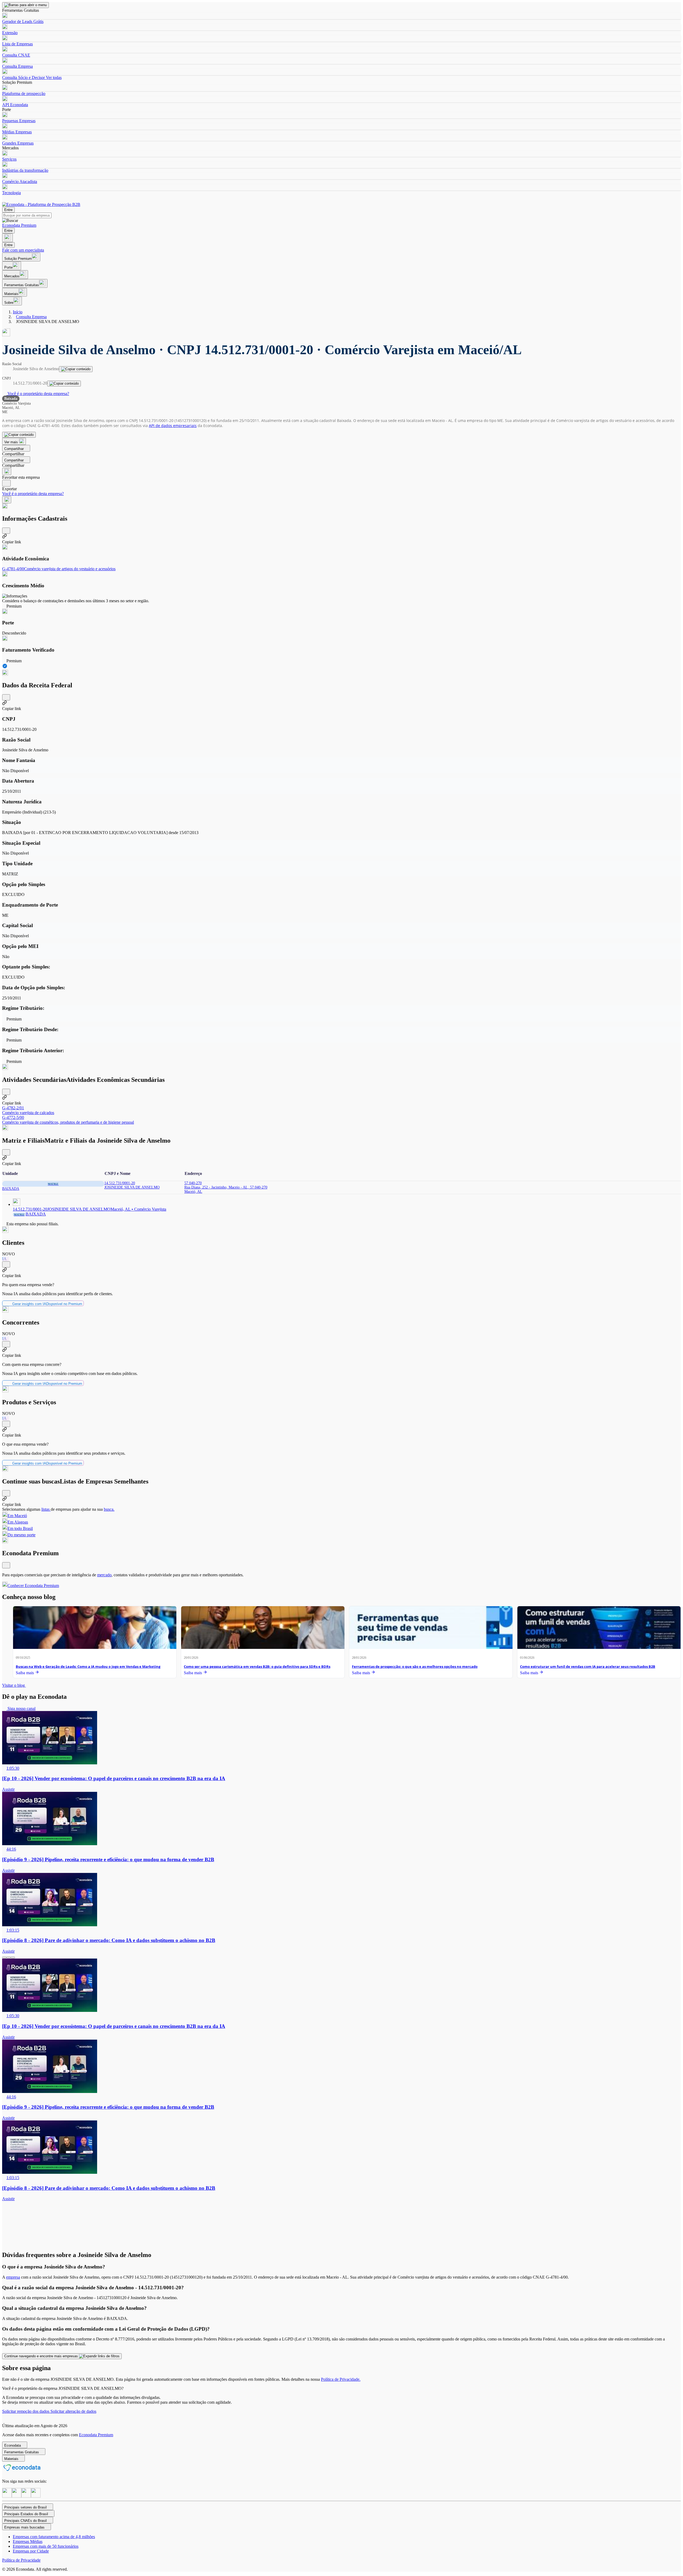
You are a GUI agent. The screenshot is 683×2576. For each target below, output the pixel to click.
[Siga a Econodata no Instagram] (7, 2496)
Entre (8, 210)
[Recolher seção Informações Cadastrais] (6, 531)
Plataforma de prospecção (24, 93)
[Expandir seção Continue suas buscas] (6, 1493)
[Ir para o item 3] (13, 1957)
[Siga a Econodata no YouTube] (36, 2496)
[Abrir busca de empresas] (7, 238)
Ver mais (12, 442)
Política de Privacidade (21, 2560)
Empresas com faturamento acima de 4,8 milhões (54, 2537)
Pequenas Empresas (19, 121)
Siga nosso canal (21, 1708)
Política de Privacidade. (341, 2379)
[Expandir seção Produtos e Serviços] (6, 1424)
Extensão (10, 33)
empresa (13, 2277)
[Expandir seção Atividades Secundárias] (6, 1092)
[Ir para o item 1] (4, 1957)
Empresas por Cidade (31, 2551)
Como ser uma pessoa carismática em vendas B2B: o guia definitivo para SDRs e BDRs (257, 1666)
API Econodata (15, 105)
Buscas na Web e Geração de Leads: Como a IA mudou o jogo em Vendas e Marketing (88, 1666)
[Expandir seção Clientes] (6, 1264)
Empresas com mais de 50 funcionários (46, 2546)
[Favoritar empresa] (7, 471)
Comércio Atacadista (20, 182)
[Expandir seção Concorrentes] (6, 1344)
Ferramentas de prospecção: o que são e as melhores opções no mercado (415, 1666)
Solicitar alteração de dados (73, 2411)
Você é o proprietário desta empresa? (38, 394)
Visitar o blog (14, 1685)
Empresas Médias (28, 2541)
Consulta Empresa (17, 66)
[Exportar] (6, 483)
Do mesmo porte (21, 1535)
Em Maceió (17, 1516)
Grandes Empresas (18, 143)
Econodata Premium (96, 2435)
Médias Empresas (17, 132)
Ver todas (53, 77)
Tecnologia (11, 193)
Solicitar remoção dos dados (26, 2411)
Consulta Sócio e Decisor (23, 77)
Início (18, 312)
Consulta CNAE (16, 55)
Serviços (9, 159)
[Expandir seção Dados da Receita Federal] (6, 697)
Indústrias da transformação (25, 170)
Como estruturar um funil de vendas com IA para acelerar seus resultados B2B (588, 1666)
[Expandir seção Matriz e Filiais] (6, 1152)
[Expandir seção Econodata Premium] (6, 1565)
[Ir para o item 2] (9, 1957)
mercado (104, 1575)
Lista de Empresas (17, 44)
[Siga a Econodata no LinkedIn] (17, 2496)
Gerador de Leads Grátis (23, 21)
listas (46, 1509)
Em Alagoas (18, 1522)
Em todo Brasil (20, 1528)
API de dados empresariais (173, 426)
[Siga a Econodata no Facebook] (26, 2496)
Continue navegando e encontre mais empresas (42, 2356)
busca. (109, 1509)
